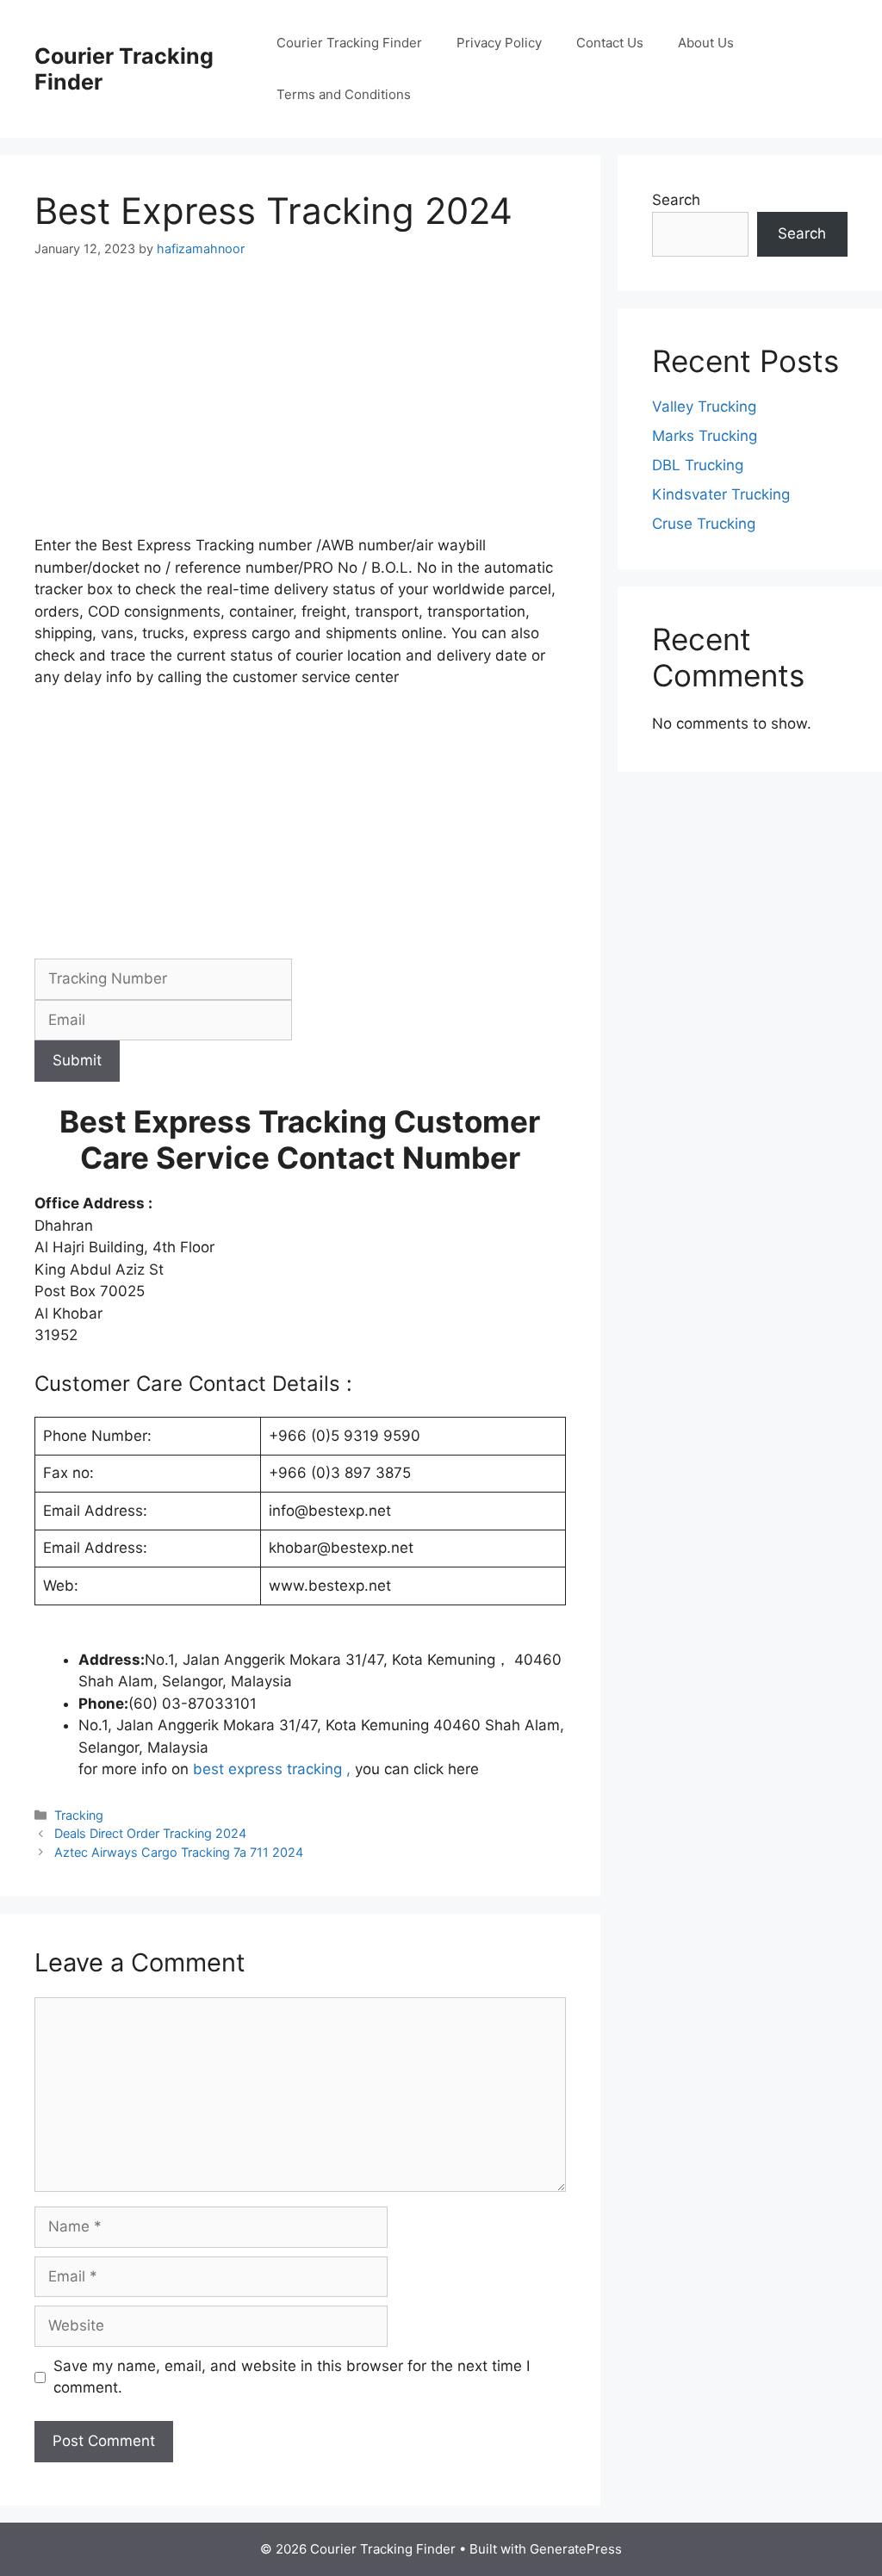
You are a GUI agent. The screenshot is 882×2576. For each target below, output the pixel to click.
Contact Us (610, 43)
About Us (706, 43)
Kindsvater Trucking (721, 494)
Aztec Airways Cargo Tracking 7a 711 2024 (179, 1852)
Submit (77, 1060)
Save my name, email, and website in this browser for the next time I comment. (292, 2377)
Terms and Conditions (344, 94)
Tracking (79, 1815)
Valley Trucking (704, 407)
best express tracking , (272, 1769)
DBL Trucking (698, 465)
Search (676, 200)
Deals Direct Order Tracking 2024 (150, 1833)
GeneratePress (576, 2549)
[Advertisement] (300, 407)
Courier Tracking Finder (349, 43)
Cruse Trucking (704, 524)
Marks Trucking (705, 436)
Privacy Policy (499, 43)
